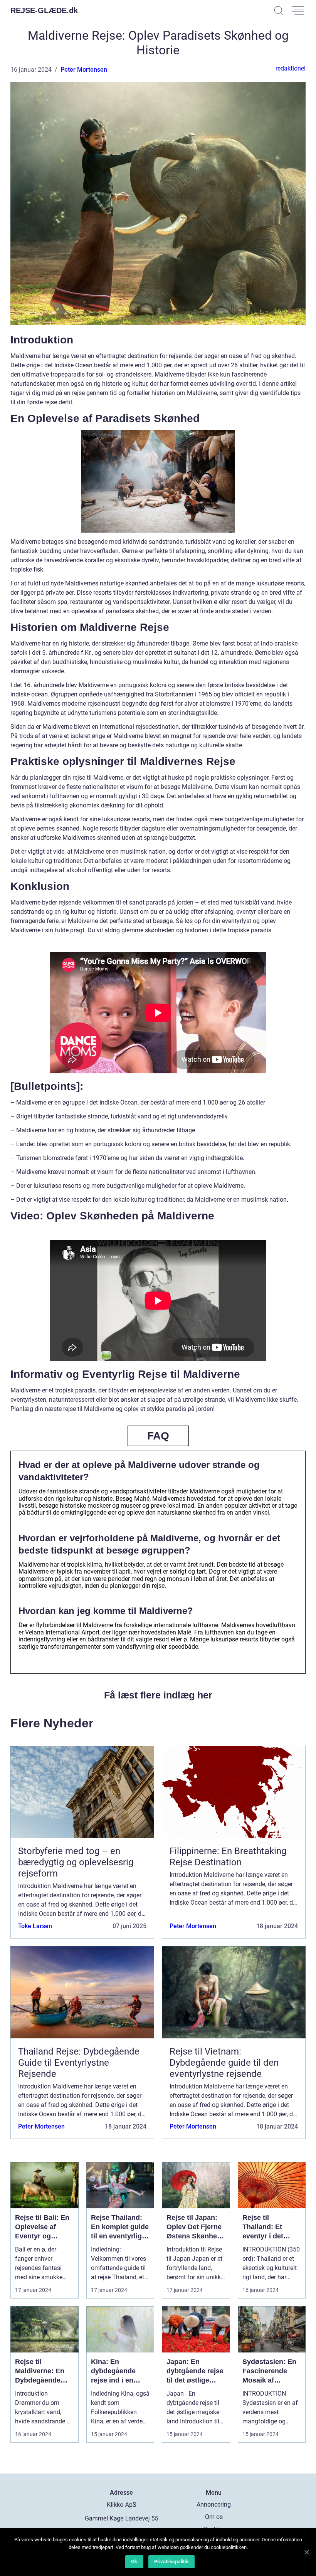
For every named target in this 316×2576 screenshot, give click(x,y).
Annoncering (214, 2505)
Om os (214, 2517)
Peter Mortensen (84, 70)
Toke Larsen (35, 1926)
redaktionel (291, 68)
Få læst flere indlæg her (158, 1695)
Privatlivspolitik (171, 2562)
